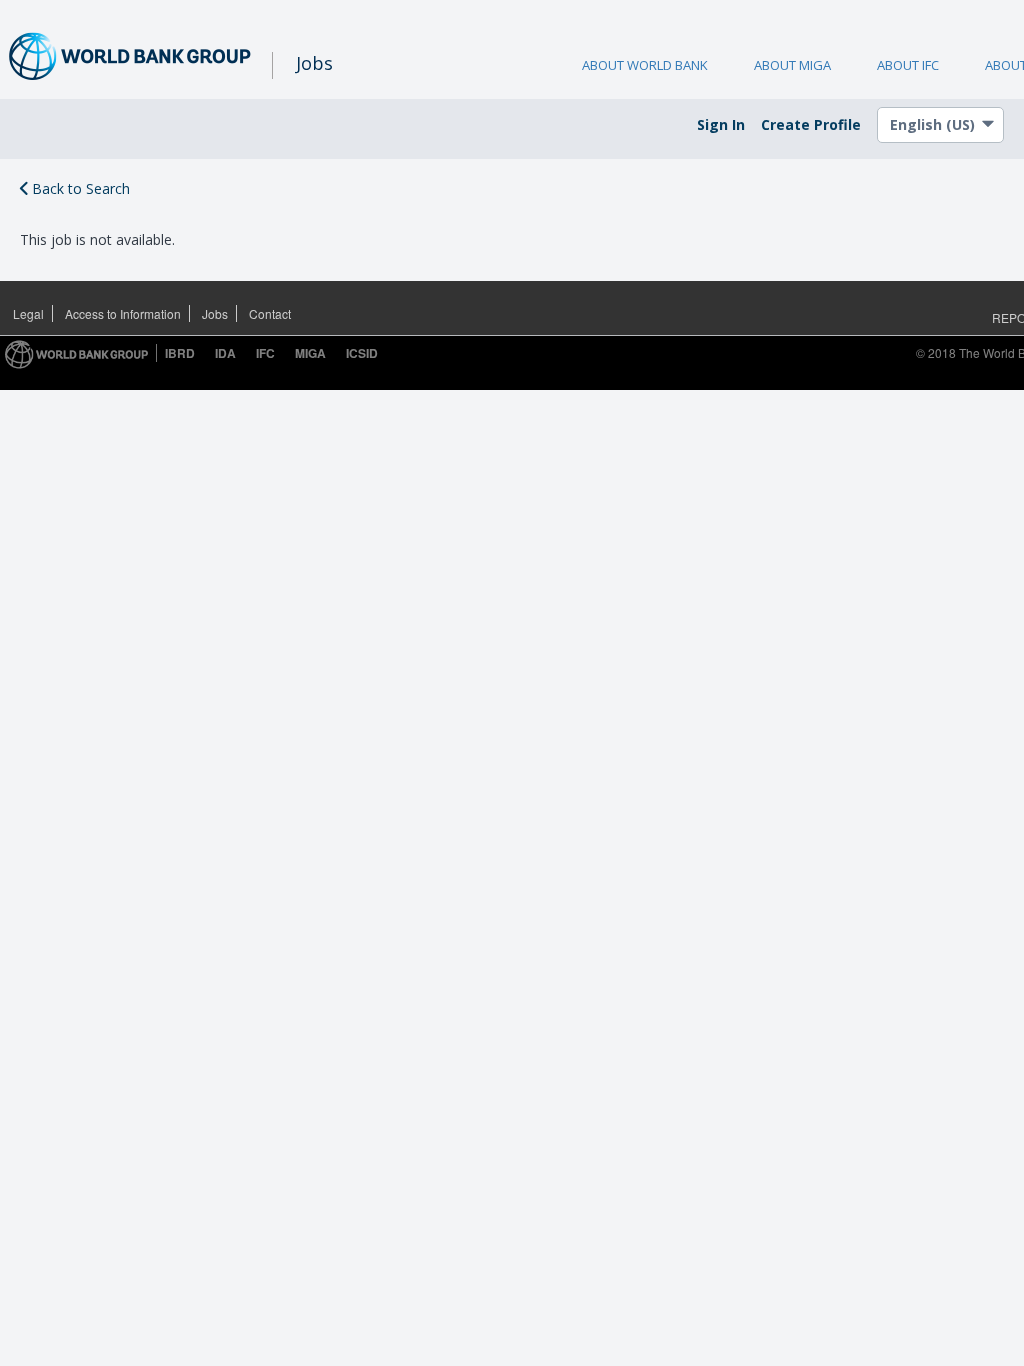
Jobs (215, 313)
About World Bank (645, 65)
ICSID (362, 353)
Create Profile (811, 124)
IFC (265, 353)
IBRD (180, 353)
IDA (225, 353)
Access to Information (123, 313)
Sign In (721, 124)
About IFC (908, 65)
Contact (270, 313)
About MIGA (792, 65)
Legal (28, 313)
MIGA (310, 353)
